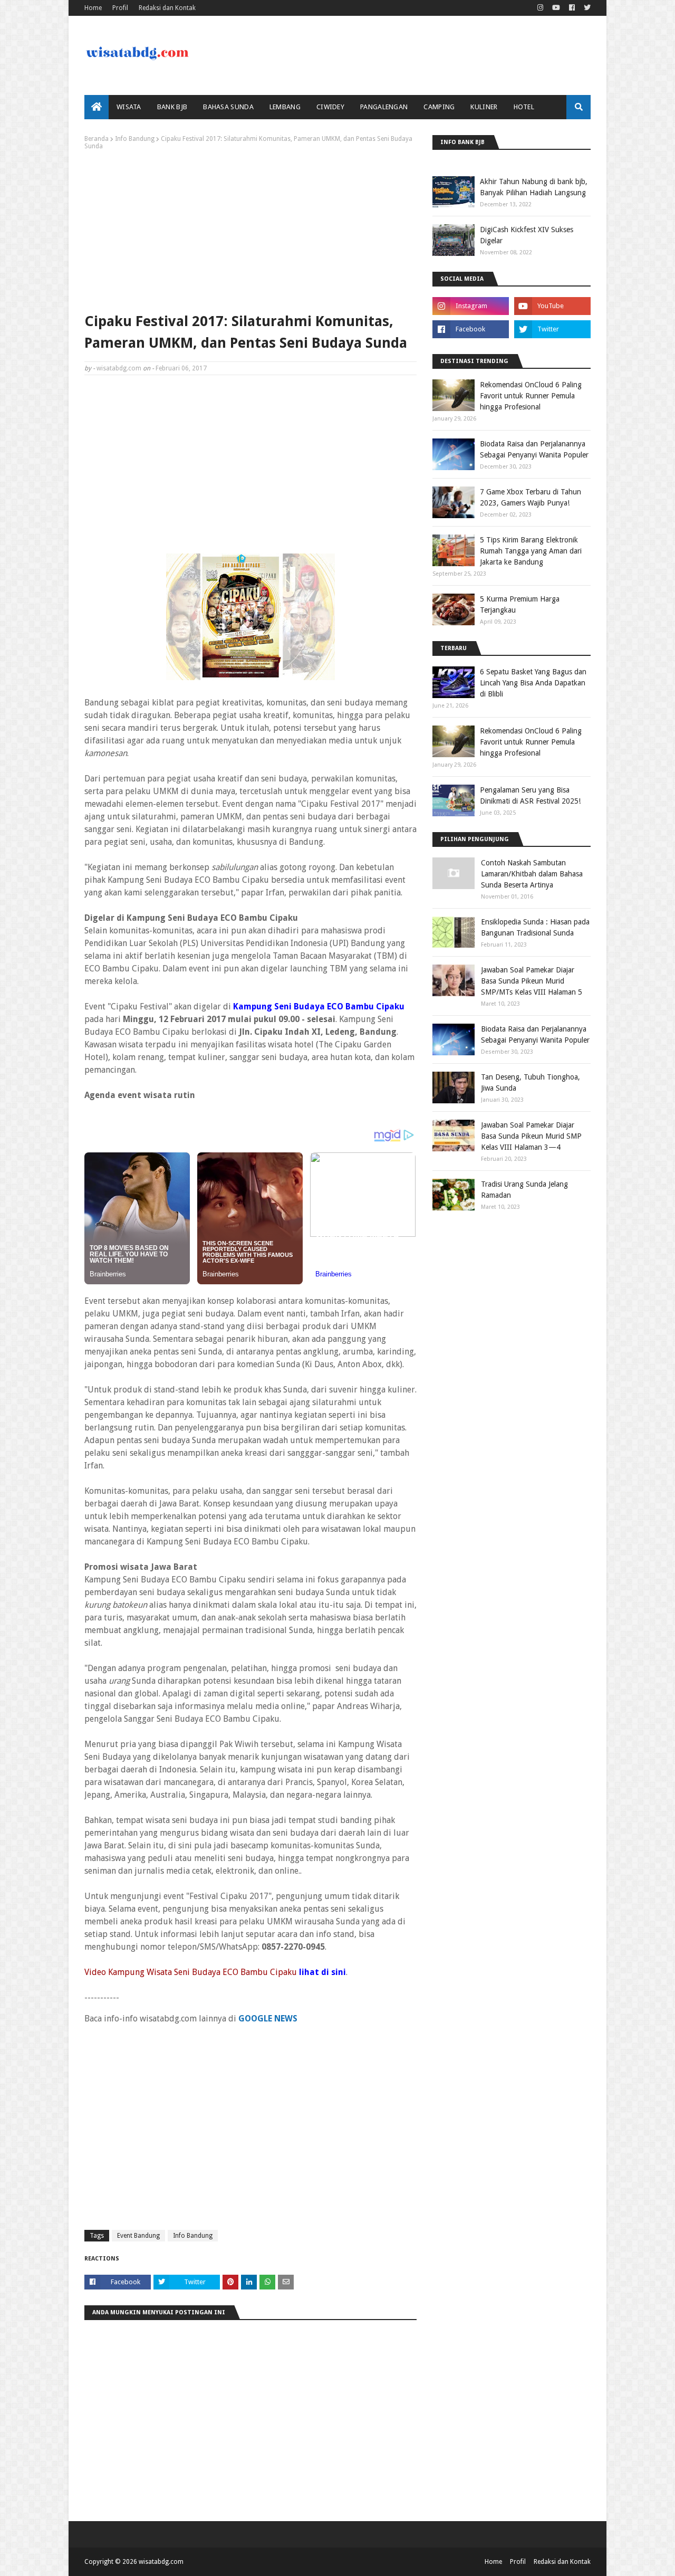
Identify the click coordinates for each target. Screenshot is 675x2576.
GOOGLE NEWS (268, 2019)
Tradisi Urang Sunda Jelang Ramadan (524, 1190)
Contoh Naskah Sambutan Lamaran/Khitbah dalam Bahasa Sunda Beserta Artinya (532, 874)
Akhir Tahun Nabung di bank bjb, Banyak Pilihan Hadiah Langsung (534, 187)
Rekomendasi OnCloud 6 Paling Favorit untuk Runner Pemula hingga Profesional (531, 396)
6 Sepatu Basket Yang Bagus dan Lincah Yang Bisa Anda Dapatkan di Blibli (533, 683)
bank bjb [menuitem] (172, 107)
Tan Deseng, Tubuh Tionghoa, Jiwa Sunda (531, 1082)
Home (93, 8)
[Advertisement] (250, 229)
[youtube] (556, 8)
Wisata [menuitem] (129, 107)
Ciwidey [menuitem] (330, 107)
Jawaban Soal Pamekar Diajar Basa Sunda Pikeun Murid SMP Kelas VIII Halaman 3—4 (531, 1136)
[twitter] (586, 8)
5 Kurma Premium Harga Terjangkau (520, 604)
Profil (120, 8)
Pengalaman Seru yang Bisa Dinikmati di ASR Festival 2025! (530, 795)
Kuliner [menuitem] (484, 107)
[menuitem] (97, 107)
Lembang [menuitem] (285, 107)
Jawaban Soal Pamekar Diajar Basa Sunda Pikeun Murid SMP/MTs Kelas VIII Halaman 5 (532, 981)
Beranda (97, 139)
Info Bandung (135, 139)
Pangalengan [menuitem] (384, 107)
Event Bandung (138, 2236)
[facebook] (572, 8)
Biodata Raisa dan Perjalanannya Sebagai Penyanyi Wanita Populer (534, 449)
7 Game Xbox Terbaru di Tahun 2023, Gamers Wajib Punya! (531, 497)
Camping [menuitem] (439, 107)
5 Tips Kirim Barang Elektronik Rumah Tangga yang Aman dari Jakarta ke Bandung (531, 551)
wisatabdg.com (119, 368)
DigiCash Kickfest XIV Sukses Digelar (527, 235)
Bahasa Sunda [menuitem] (228, 107)
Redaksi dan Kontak (167, 8)
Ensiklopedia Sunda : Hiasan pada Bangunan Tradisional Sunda (535, 927)
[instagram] (540, 8)
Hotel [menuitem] (524, 107)
